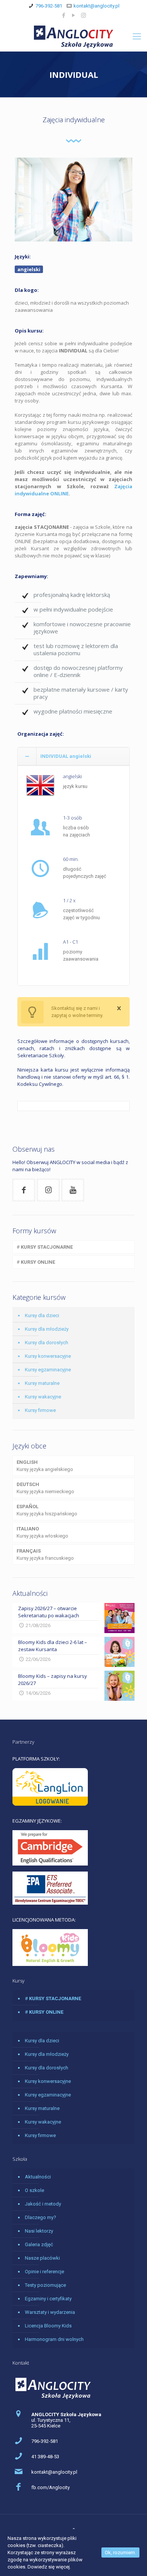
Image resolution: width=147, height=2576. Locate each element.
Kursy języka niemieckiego (45, 1488)
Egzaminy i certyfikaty (48, 2299)
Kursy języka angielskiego (45, 1466)
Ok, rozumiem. (120, 2552)
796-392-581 (49, 6)
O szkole (34, 2190)
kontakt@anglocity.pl (96, 6)
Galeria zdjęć (39, 2244)
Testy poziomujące (45, 2285)
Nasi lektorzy (39, 2231)
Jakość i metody (43, 2204)
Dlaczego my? (41, 2217)
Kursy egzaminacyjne (48, 1370)
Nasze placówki (42, 2258)
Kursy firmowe (40, 1410)
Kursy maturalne (42, 1383)
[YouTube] (74, 15)
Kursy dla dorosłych (47, 1343)
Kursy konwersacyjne (48, 1356)
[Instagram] (83, 15)
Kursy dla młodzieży (47, 1329)
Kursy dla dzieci (42, 1315)
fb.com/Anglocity (51, 2487)
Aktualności (38, 2177)
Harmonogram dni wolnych (54, 2339)
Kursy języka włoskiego (42, 1532)
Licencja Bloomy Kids (48, 2326)
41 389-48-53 (45, 2457)
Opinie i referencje (44, 2272)
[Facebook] (64, 15)
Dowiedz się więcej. (49, 2567)
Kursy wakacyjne (43, 1397)
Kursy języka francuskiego (45, 1554)
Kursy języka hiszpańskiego (47, 1510)
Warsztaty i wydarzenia (50, 2312)
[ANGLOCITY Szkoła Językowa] (73, 36)
